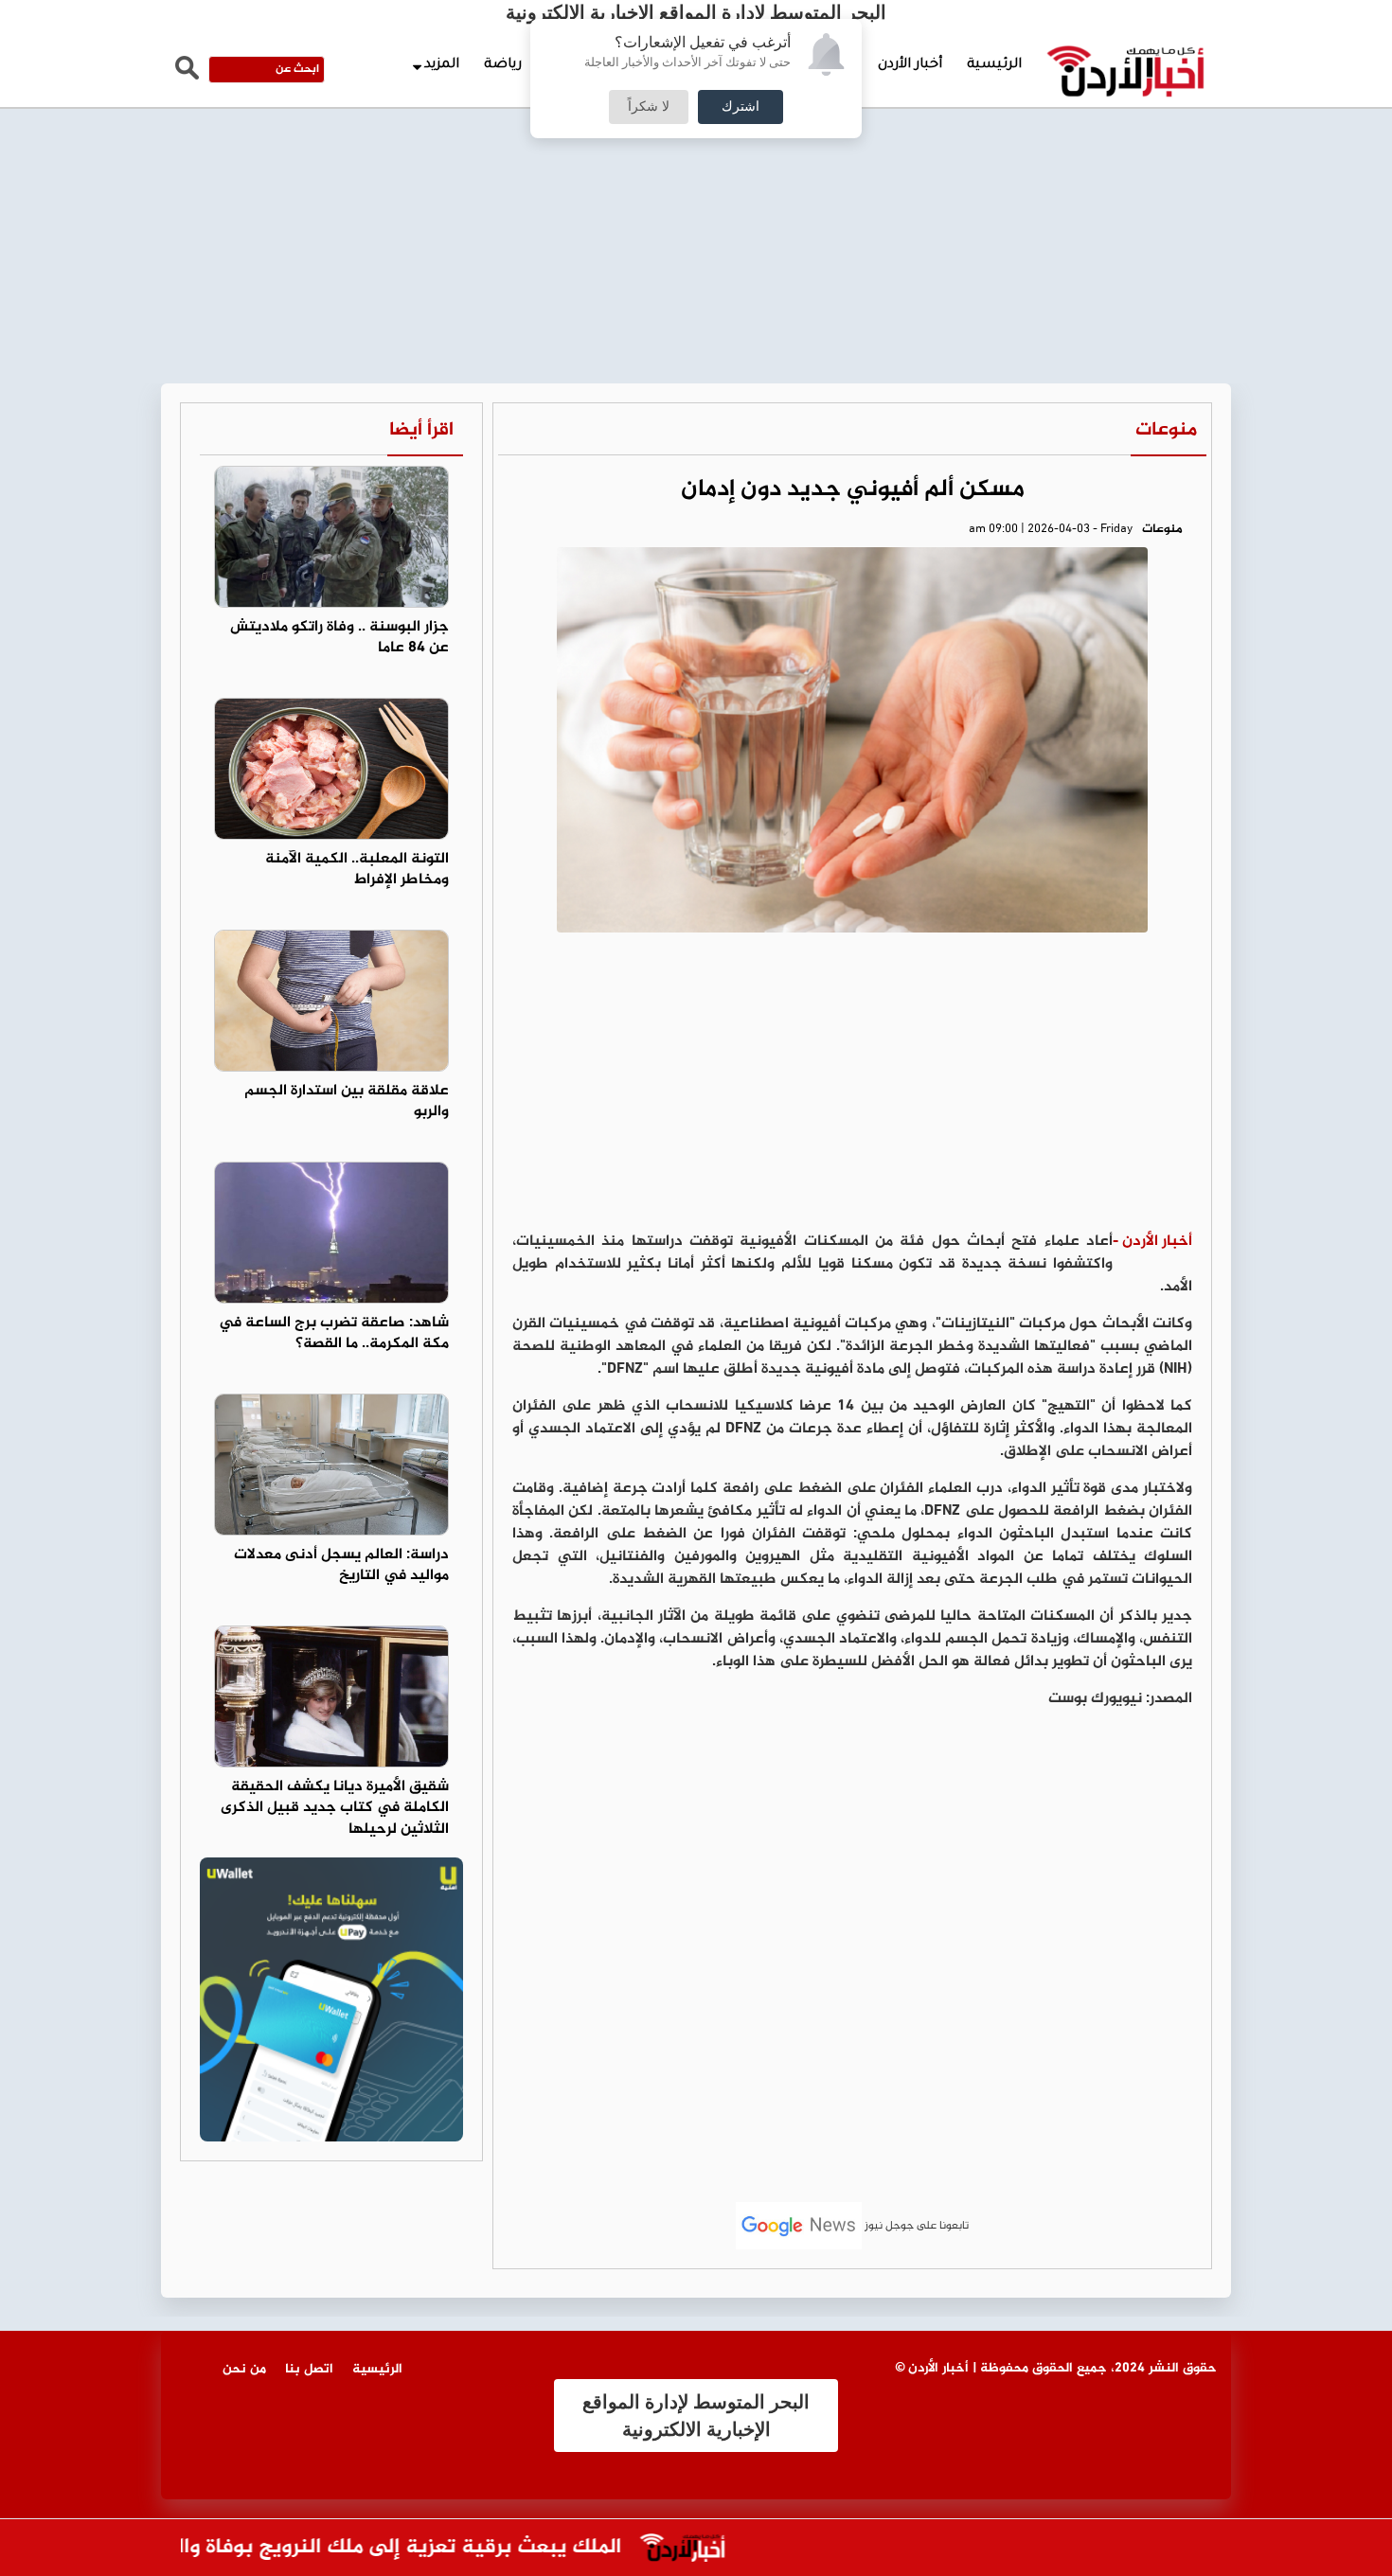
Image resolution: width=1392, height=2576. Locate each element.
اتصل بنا (309, 2369)
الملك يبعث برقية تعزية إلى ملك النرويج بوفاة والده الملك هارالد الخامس (337, 2548)
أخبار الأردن (910, 65)
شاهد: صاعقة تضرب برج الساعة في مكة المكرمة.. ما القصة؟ (334, 1334)
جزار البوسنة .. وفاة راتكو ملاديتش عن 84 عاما (339, 638)
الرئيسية (994, 65)
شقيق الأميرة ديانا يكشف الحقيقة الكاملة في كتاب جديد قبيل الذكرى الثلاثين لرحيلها (335, 1809)
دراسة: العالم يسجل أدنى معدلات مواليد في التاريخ (341, 1566)
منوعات (1166, 430)
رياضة (503, 65)
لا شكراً (649, 107)
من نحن (244, 2369)
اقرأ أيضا (421, 430)
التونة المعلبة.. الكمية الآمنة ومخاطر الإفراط (357, 870)
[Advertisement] (696, 142)
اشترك (741, 107)
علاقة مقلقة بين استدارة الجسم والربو (347, 1102)
